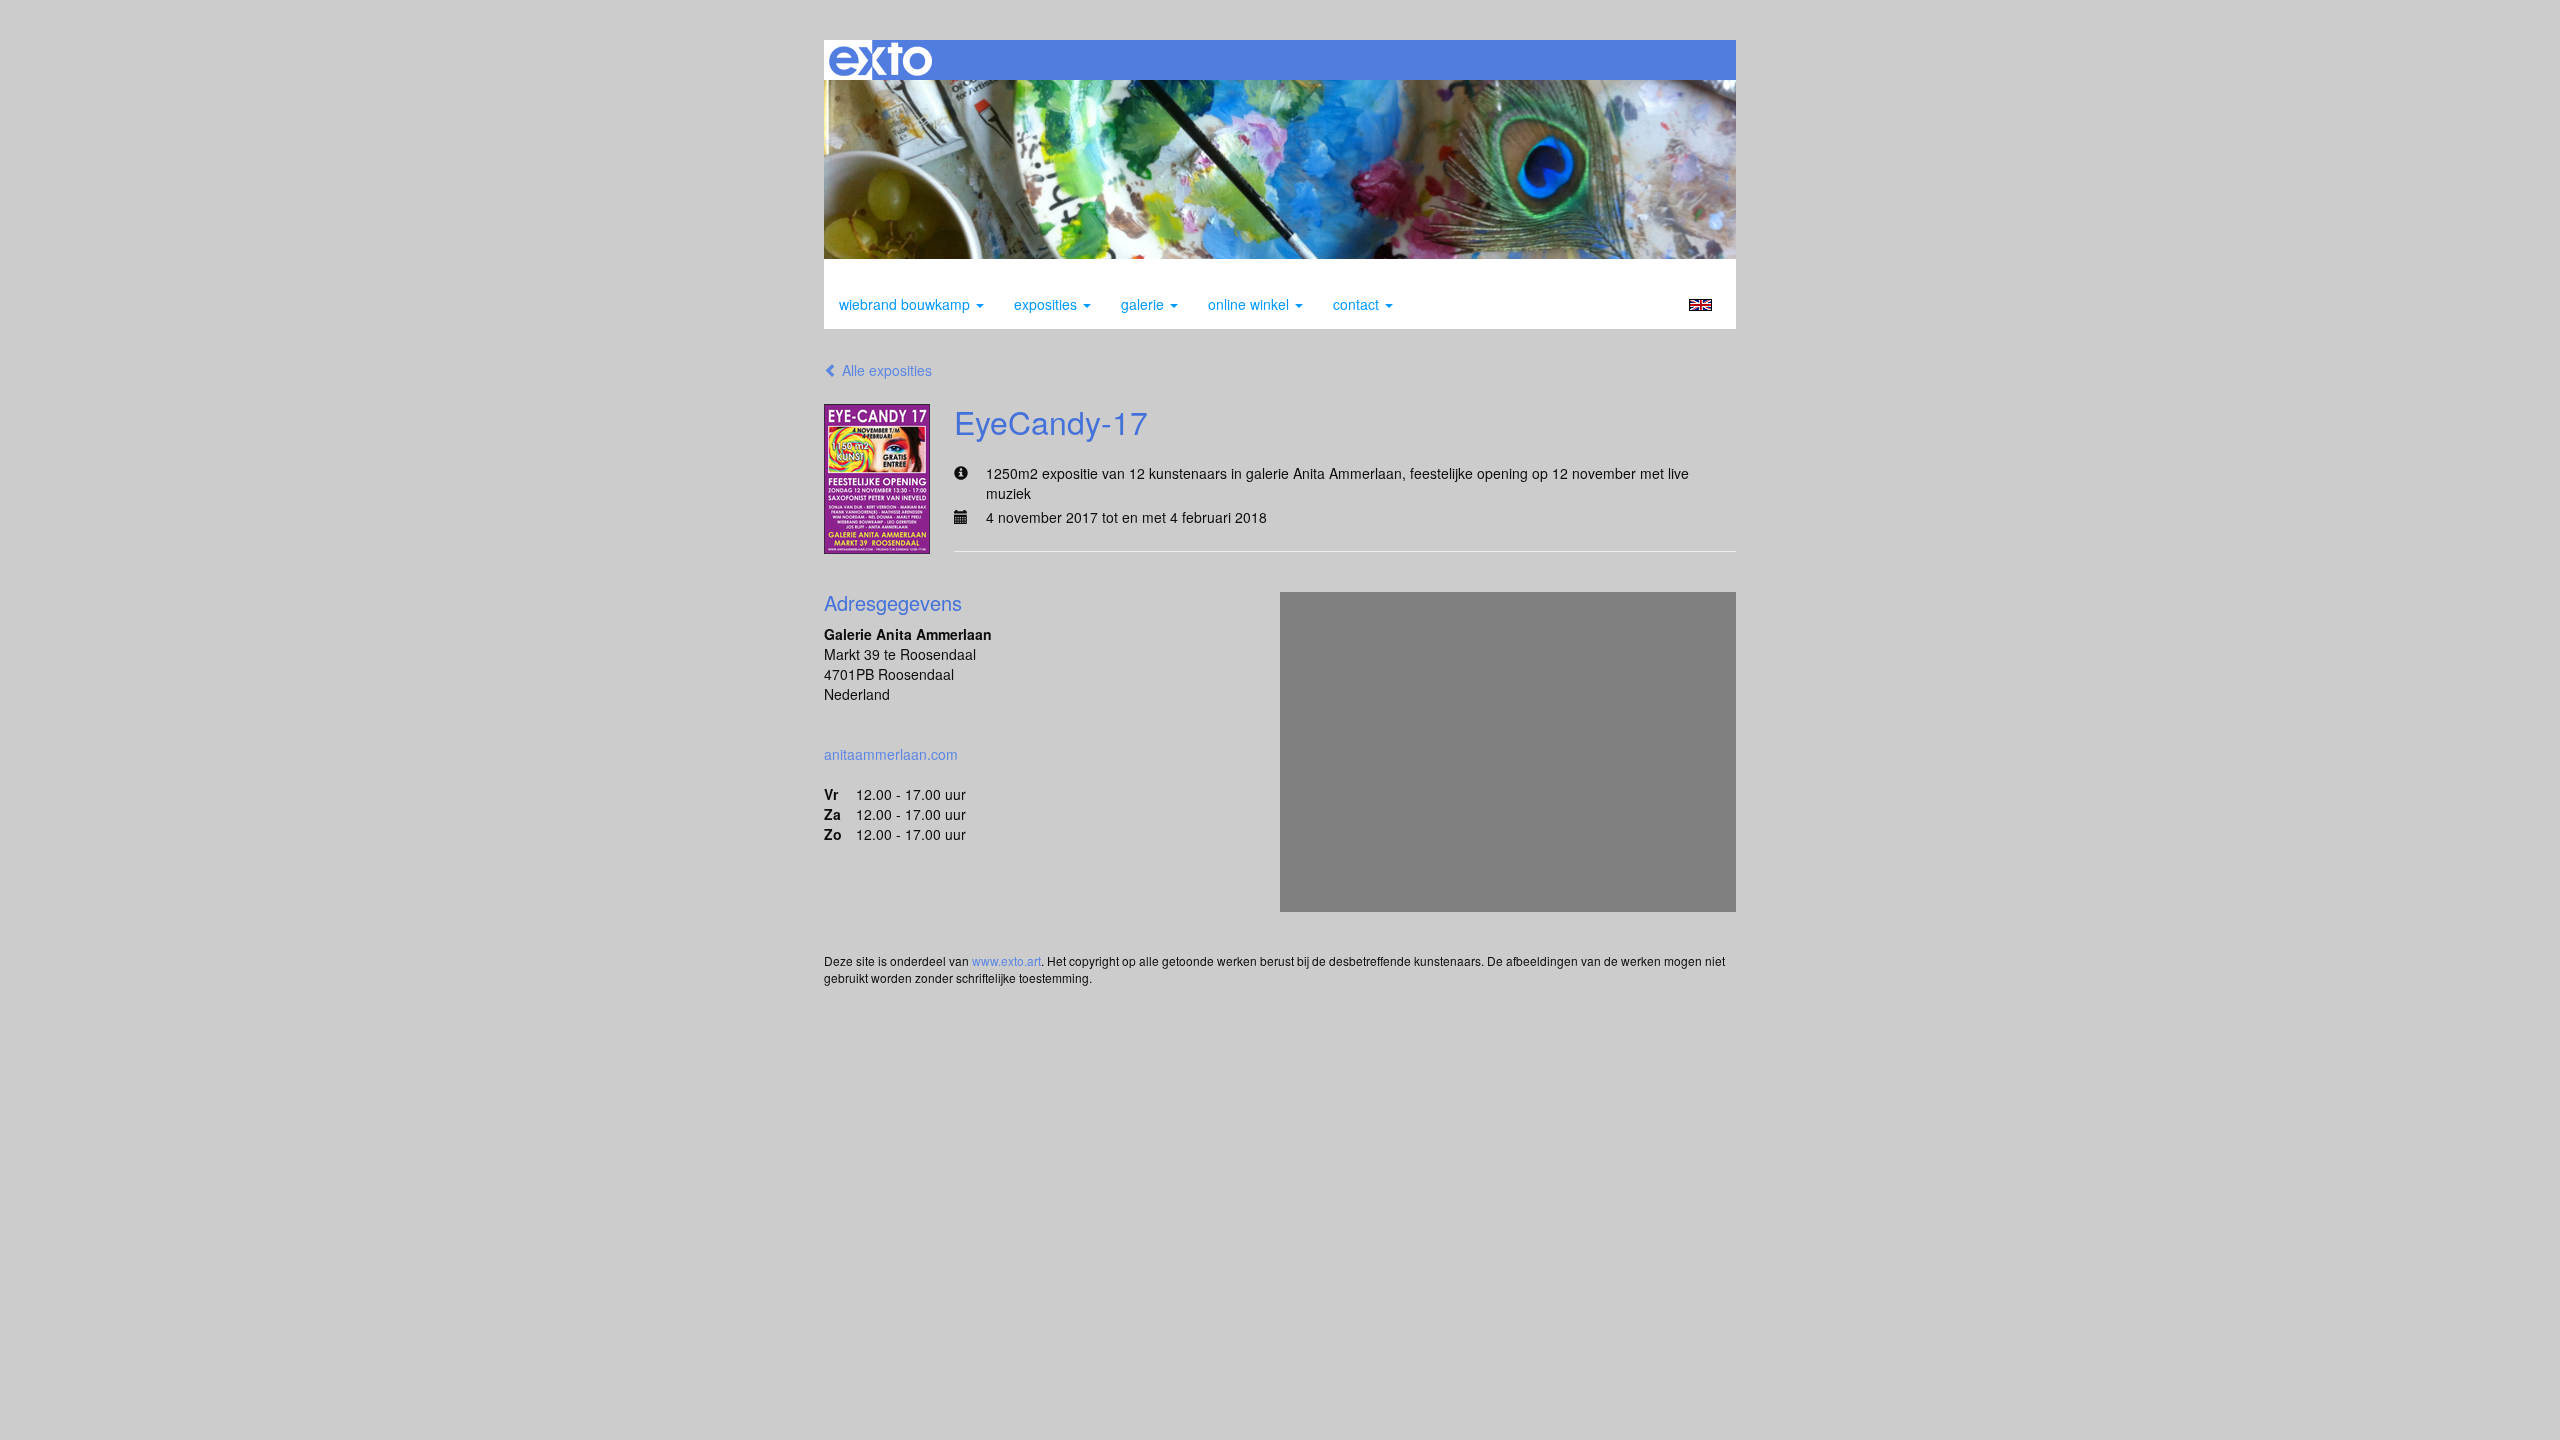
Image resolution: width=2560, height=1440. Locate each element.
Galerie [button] (1144, 304)
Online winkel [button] (1250, 304)
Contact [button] (1358, 304)
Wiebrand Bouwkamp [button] (906, 304)
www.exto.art (1006, 960)
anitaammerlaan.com (891, 754)
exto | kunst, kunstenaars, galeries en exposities (880, 60)
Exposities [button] (1047, 304)
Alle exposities (885, 370)
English (1700, 305)
